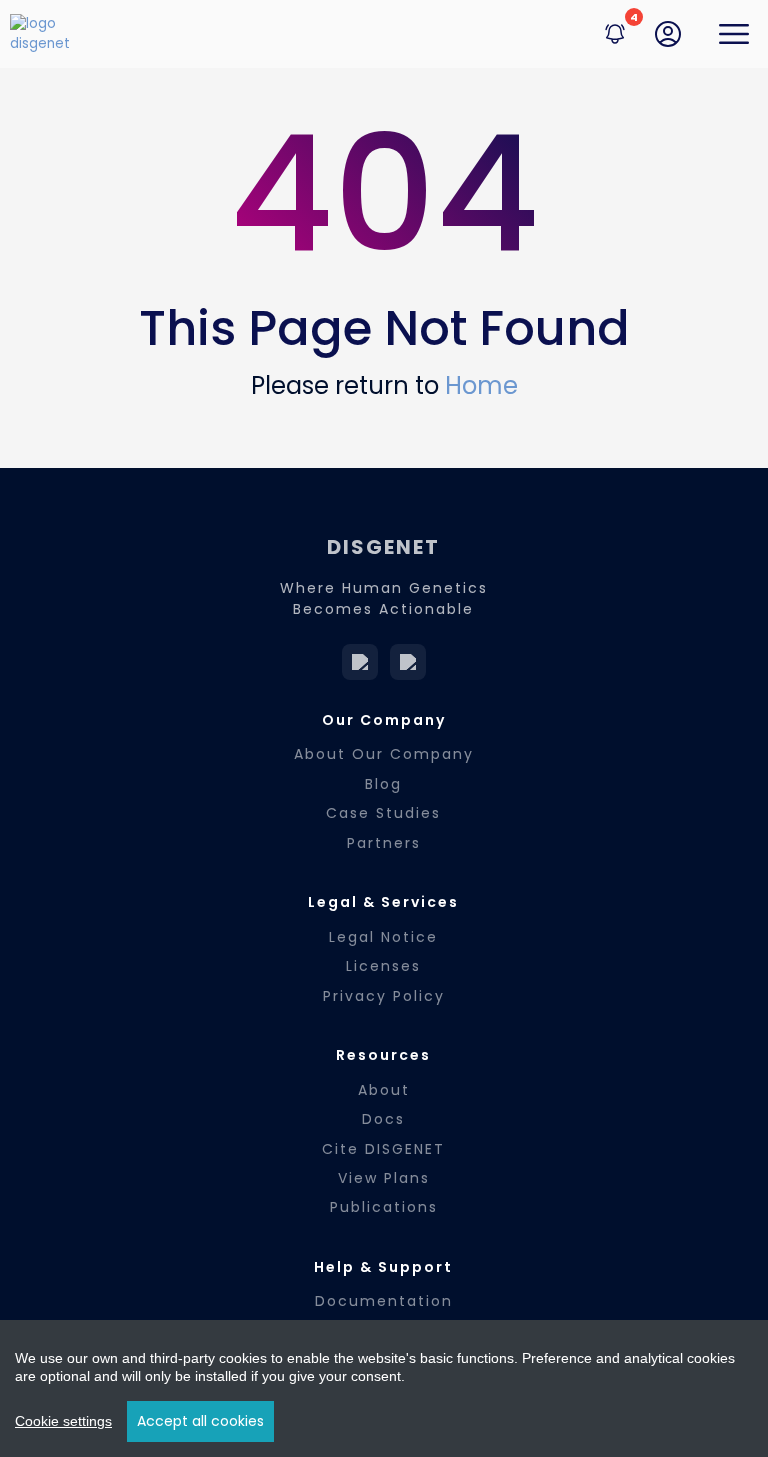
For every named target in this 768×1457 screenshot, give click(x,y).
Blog (383, 784)
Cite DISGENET (383, 1149)
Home (481, 385)
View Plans (384, 1178)
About (384, 1090)
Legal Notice (383, 937)
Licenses (383, 966)
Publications (384, 1207)
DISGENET (383, 547)
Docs (383, 1119)
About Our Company (384, 754)
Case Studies (383, 813)
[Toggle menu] (734, 34)
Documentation (384, 1301)
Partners (384, 843)
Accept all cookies (200, 1421)
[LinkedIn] (360, 662)
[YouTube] (408, 662)
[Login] (668, 34)
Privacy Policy (384, 996)
